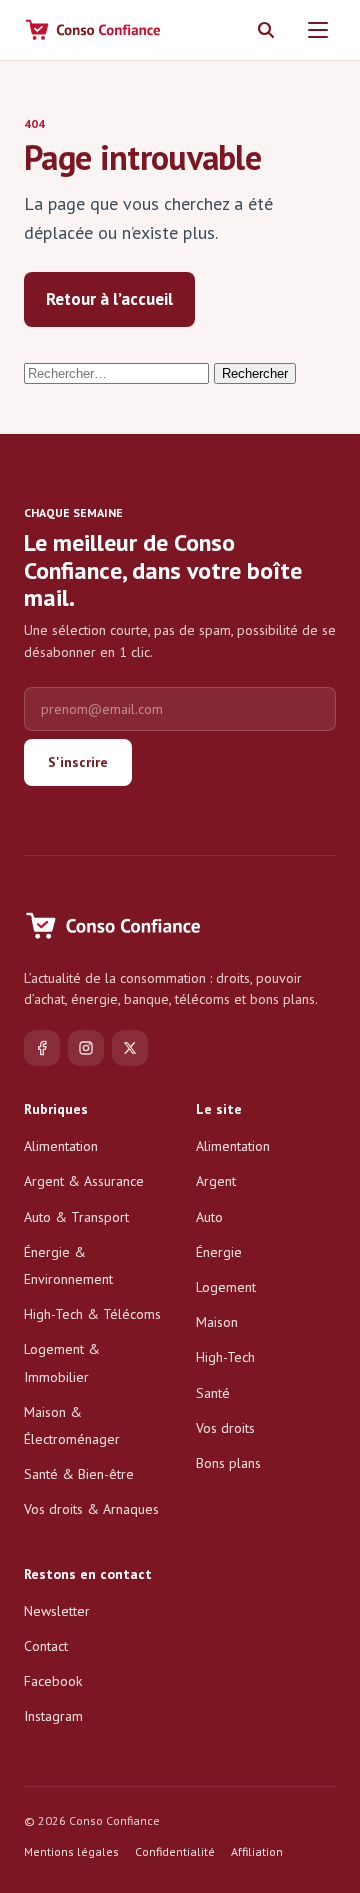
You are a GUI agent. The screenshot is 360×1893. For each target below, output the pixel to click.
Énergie (219, 1252)
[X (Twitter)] (130, 1048)
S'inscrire (78, 762)
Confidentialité (175, 1851)
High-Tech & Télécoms (92, 1314)
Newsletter (57, 1611)
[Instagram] (86, 1048)
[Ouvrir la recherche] (266, 30)
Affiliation (257, 1851)
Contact (46, 1646)
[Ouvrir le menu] (318, 30)
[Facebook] (42, 1048)
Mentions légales (71, 1851)
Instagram (53, 1716)
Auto (209, 1217)
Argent (216, 1181)
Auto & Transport (76, 1217)
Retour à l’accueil (109, 299)
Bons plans (228, 1463)
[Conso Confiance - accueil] (94, 30)
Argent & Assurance (84, 1181)
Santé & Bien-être (79, 1474)
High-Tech (225, 1357)
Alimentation (61, 1146)
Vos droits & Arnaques (91, 1509)
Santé (213, 1393)
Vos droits (225, 1428)
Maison (217, 1322)
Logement (226, 1287)
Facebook (53, 1681)
